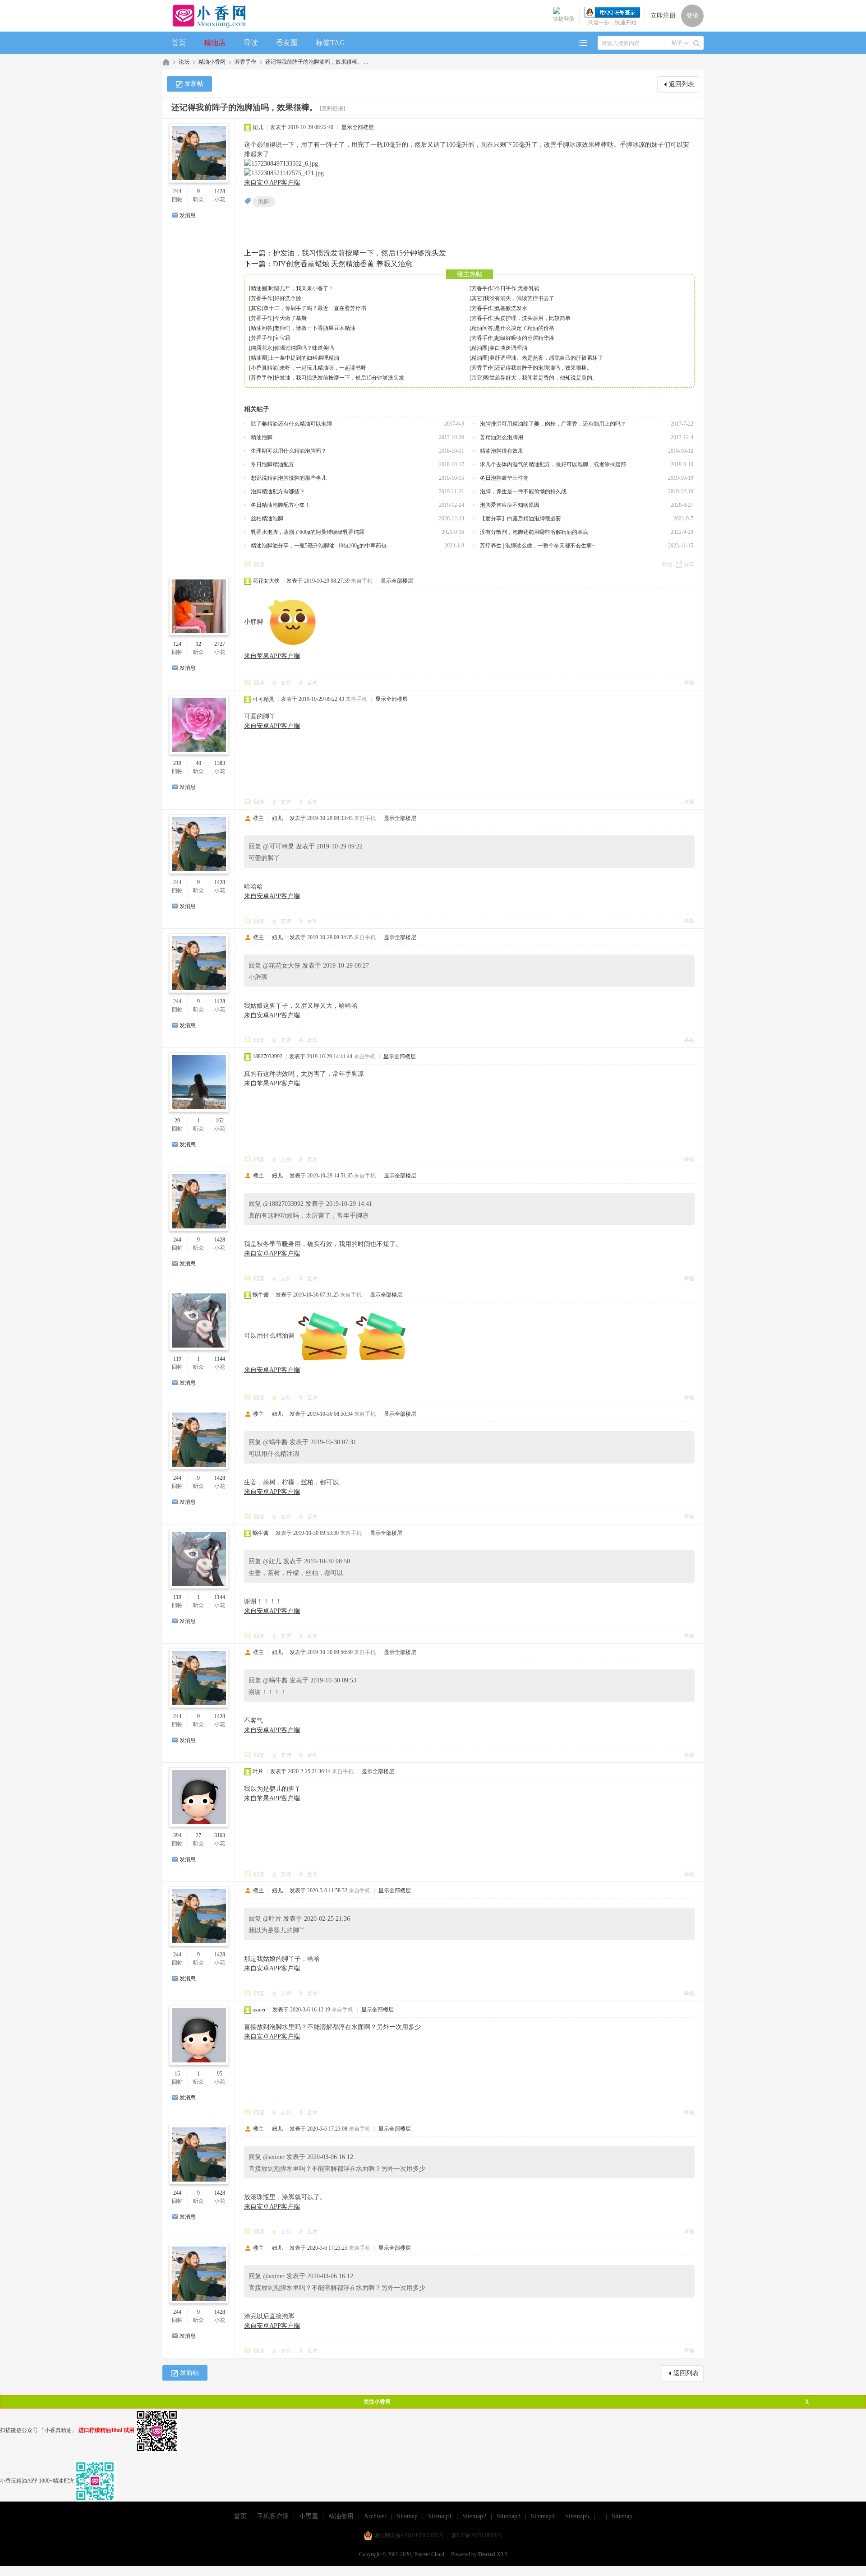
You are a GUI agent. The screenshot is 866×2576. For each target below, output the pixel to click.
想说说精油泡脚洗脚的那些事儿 (289, 478)
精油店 (215, 43)
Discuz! (487, 2554)
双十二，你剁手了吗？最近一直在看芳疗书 (315, 308)
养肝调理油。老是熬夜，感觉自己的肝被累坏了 (546, 358)
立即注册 (663, 16)
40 (198, 763)
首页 (179, 43)
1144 (220, 1359)
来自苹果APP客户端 (272, 656)
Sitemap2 (474, 2516)
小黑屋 (309, 2516)
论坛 (184, 62)
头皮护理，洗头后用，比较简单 (533, 318)
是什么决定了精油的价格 (525, 328)
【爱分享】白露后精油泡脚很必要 (521, 519)
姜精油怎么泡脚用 (502, 437)
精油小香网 (212, 62)
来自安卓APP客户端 (272, 183)
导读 (251, 43)
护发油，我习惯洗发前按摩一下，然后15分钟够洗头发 (359, 253)
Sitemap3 (509, 2516)
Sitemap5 (577, 2516)
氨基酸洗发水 (511, 308)
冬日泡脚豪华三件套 (504, 478)
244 (177, 191)
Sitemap (407, 2516)
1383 (220, 763)
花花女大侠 (266, 581)
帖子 (677, 43)
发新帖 (194, 84)
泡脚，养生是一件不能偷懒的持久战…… (529, 491)
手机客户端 (273, 2516)
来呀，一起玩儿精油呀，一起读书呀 (323, 368)
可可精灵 (263, 699)
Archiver (375, 2516)
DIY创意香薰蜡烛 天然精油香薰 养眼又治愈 (343, 264)
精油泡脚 (262, 437)
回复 (259, 565)
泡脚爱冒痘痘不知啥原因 (510, 505)
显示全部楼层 (358, 127)
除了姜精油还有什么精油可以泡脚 (291, 424)
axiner (259, 2010)
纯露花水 (262, 348)
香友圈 (287, 43)
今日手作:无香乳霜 (517, 288)
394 (177, 1835)
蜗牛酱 (261, 1295)
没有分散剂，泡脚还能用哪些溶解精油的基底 (534, 532)
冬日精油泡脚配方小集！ (281, 505)
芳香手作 (245, 62)
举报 (667, 565)
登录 (692, 16)
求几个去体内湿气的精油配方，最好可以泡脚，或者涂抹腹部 (553, 464)
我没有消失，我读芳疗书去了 (519, 298)
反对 (313, 683)
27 (198, 1835)
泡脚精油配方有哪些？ (278, 491)
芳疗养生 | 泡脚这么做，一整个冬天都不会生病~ (537, 546)
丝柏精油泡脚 (267, 519)
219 (177, 763)
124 (177, 644)
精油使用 (341, 2516)
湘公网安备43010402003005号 (409, 2535)
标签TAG (330, 43)
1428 (220, 191)
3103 (220, 1835)
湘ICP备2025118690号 (477, 2535)
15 (177, 2074)
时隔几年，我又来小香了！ (301, 288)
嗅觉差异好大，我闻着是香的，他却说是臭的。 (541, 378)
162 (220, 1121)
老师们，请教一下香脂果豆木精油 (315, 328)
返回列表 (682, 84)
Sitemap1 (440, 2516)
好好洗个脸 (288, 298)
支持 (287, 683)
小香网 (166, 62)
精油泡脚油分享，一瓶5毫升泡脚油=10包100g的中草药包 (319, 546)
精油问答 (262, 328)
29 (177, 1121)
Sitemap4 (543, 2516)
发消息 (188, 215)
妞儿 (258, 127)
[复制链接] (332, 108)
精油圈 (259, 288)
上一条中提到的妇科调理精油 (304, 358)
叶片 (258, 1771)
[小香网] (205, 16)
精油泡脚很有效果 (502, 451)
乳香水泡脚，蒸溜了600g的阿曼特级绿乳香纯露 (308, 532)
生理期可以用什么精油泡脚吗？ (289, 451)
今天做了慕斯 (290, 318)
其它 (477, 298)
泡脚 (264, 202)
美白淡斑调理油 (508, 348)
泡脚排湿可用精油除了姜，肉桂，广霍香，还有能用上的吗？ (553, 424)
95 (220, 2074)
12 (198, 644)
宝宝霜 (282, 338)
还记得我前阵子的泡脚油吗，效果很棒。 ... (317, 62)
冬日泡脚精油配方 (272, 464)
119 (177, 1359)
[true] (696, 43)
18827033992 (267, 1056)
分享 (689, 565)
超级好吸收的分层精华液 (525, 338)
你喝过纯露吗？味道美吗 (304, 348)
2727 (220, 644)
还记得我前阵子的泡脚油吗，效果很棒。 (544, 368)
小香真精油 (264, 368)
